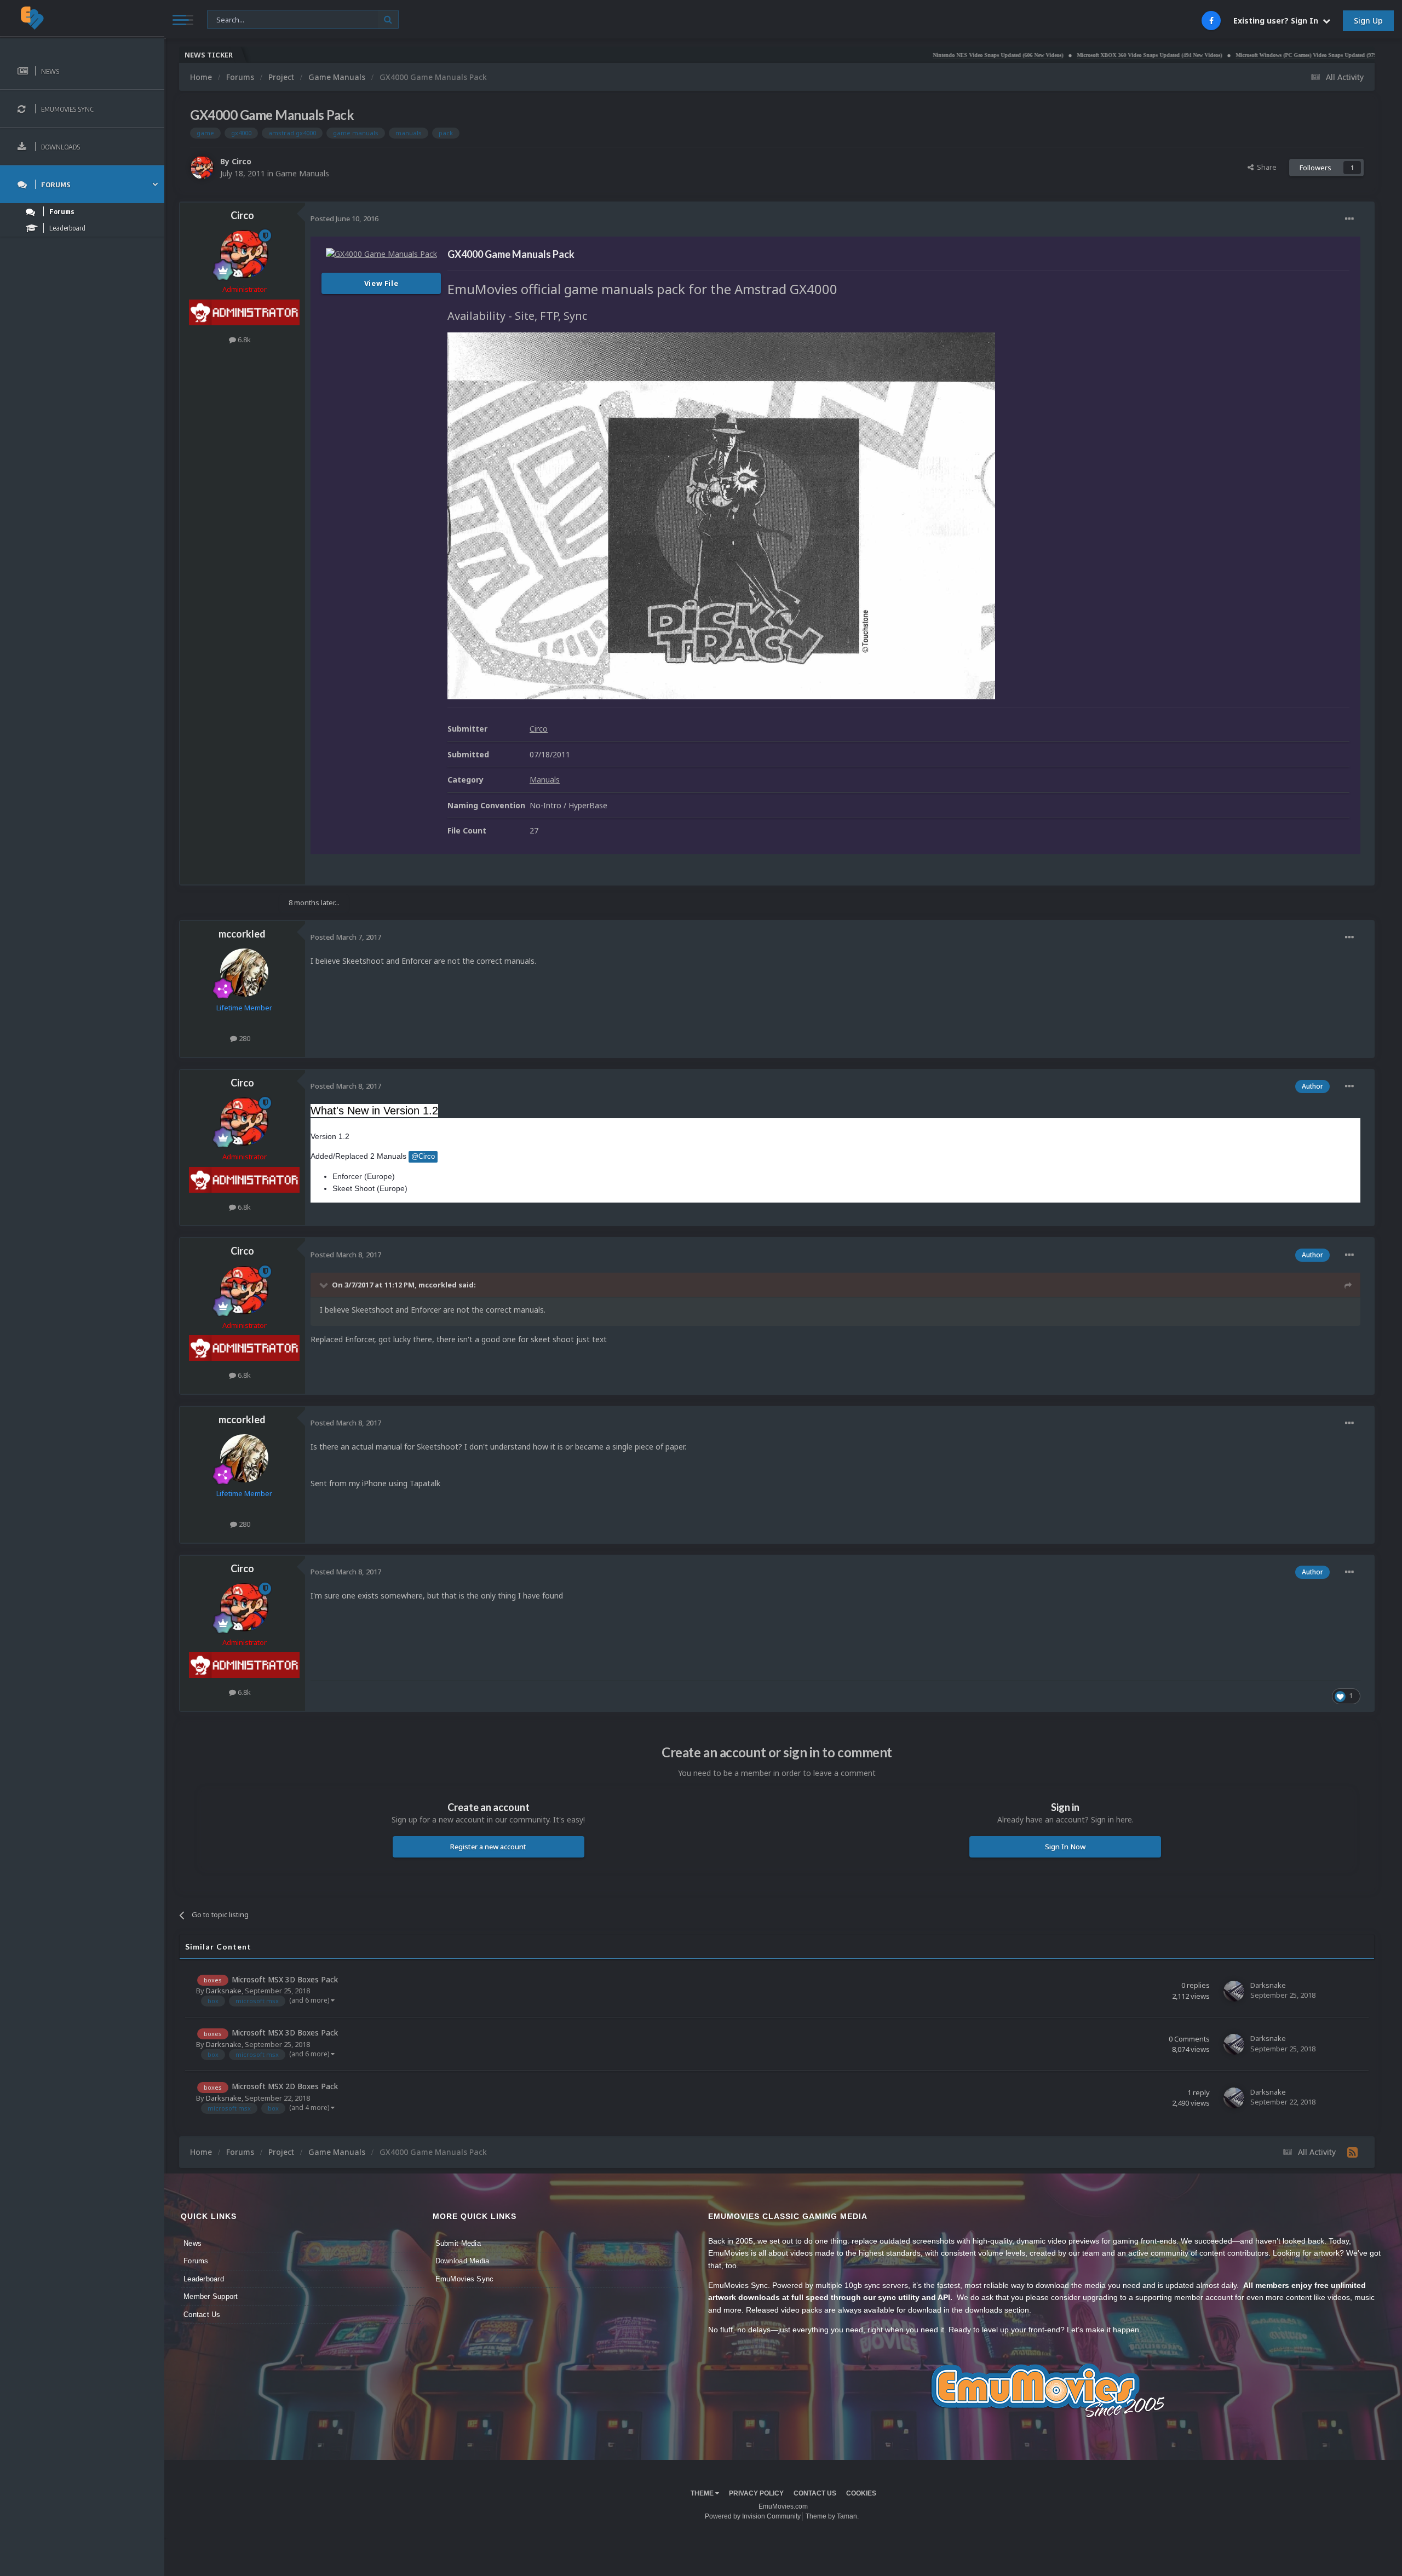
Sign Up (1368, 21)
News (193, 2243)
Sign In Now (1065, 1847)
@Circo (423, 1157)
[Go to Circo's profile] (202, 168)
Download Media (462, 2261)
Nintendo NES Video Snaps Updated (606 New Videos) (882, 55)
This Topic (231, 19)
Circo (242, 161)
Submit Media (458, 2243)
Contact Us (202, 2315)
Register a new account (488, 1847)
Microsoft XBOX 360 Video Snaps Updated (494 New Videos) (1034, 55)
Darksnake (224, 1991)
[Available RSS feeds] (1352, 2152)
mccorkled (242, 934)
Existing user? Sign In (1278, 21)
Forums (196, 2261)
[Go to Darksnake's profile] (1234, 1991)
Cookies (861, 2493)
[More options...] (1349, 219)
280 (244, 1038)
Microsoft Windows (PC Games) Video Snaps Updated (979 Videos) (1200, 55)
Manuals (545, 780)
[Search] (388, 19)
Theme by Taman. (832, 2516)
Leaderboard (204, 2279)
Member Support (211, 2296)
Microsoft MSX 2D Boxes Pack (285, 2086)
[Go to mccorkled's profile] (244, 973)
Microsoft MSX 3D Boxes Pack (285, 1979)
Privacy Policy (756, 2493)
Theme (703, 2493)
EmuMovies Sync (465, 2279)
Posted (344, 219)
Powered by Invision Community (753, 2516)
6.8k (243, 340)
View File (381, 283)
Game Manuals (302, 173)
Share (1265, 167)
